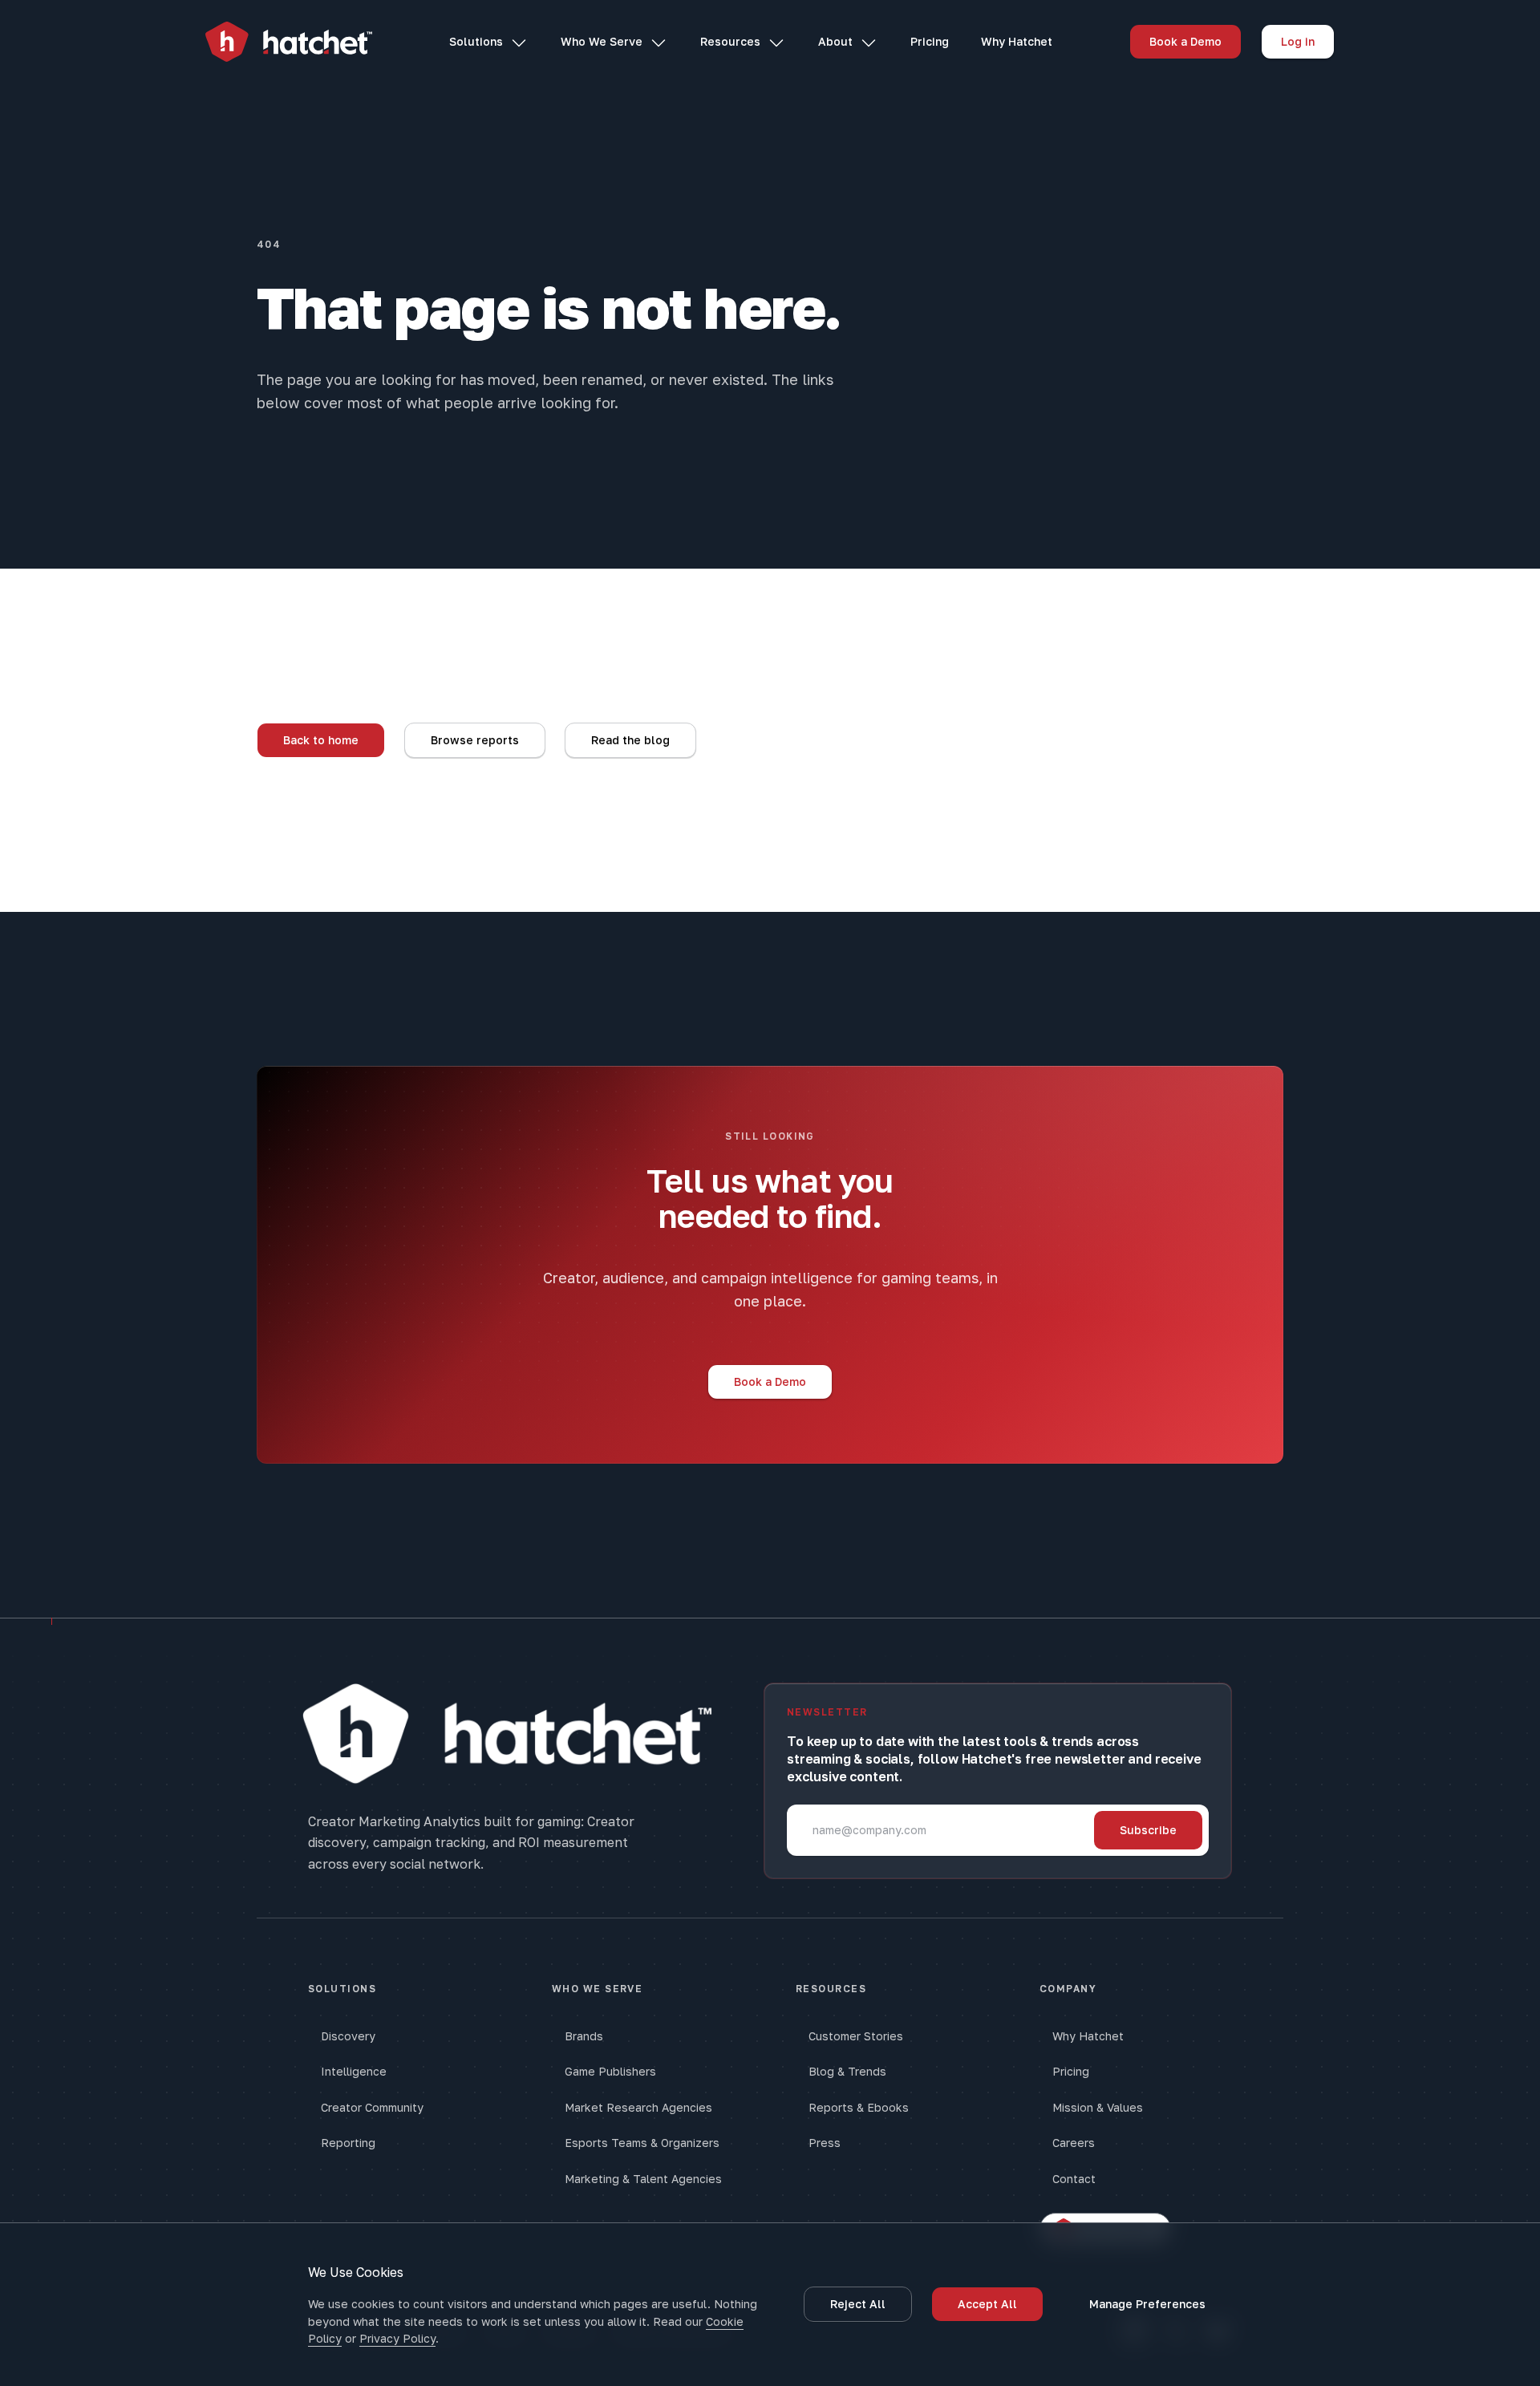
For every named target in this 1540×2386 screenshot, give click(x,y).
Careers (1074, 2143)
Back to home (321, 740)
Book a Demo (1185, 41)
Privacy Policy (397, 2338)
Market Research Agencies (638, 2107)
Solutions (476, 41)
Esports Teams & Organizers (642, 2143)
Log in (1298, 41)
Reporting (348, 2143)
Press (825, 2143)
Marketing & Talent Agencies (643, 2179)
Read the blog (630, 740)
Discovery (348, 2036)
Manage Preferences (1147, 2304)
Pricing (930, 41)
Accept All (987, 2304)
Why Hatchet (1017, 41)
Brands (584, 2036)
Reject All (858, 2304)
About (835, 41)
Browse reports (475, 740)
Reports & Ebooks (859, 2107)
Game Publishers (610, 2071)
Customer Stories (856, 2036)
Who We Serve (602, 41)
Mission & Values (1098, 2107)
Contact (1074, 2179)
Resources (730, 41)
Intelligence (354, 2071)
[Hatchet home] (289, 42)
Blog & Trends (847, 2071)
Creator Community (372, 2107)
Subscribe (1148, 1830)
